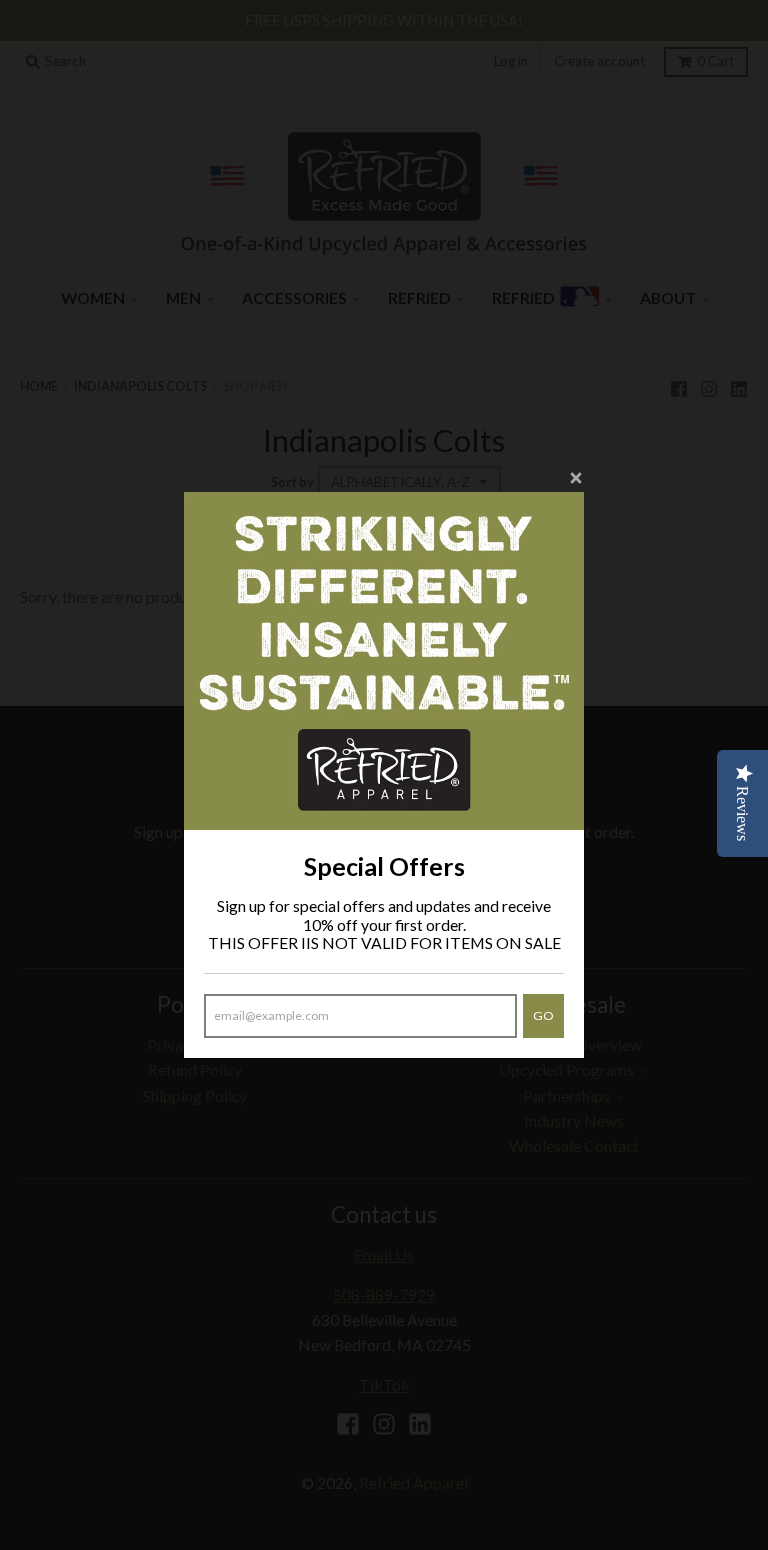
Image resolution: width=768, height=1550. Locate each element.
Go (543, 1015)
